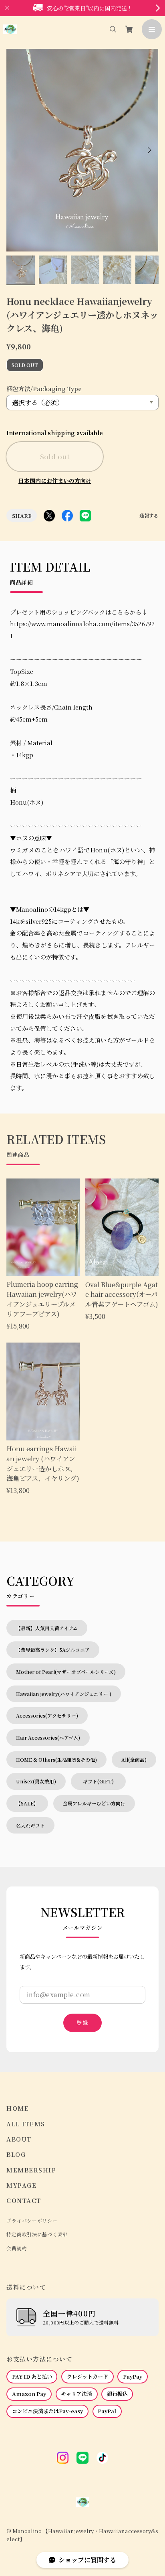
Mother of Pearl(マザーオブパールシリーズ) (66, 1672)
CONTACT (24, 2201)
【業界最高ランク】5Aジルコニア (53, 1650)
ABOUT (19, 2139)
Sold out (55, 456)
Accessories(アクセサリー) (47, 1715)
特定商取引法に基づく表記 (37, 2234)
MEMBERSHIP (31, 2170)
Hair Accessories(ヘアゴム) (48, 1737)
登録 (82, 2023)
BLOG (16, 2155)
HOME (18, 2108)
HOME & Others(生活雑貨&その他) (56, 1760)
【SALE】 (27, 1803)
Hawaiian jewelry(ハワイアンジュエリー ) (64, 1694)
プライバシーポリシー (32, 2221)
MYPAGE (21, 2186)
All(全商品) (134, 1760)
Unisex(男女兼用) (36, 1781)
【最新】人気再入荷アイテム (47, 1628)
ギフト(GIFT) (101, 1781)
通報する (149, 516)
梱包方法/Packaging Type (44, 388)
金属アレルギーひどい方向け (94, 1803)
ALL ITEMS (26, 2124)
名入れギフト (30, 1825)
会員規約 (17, 2248)
